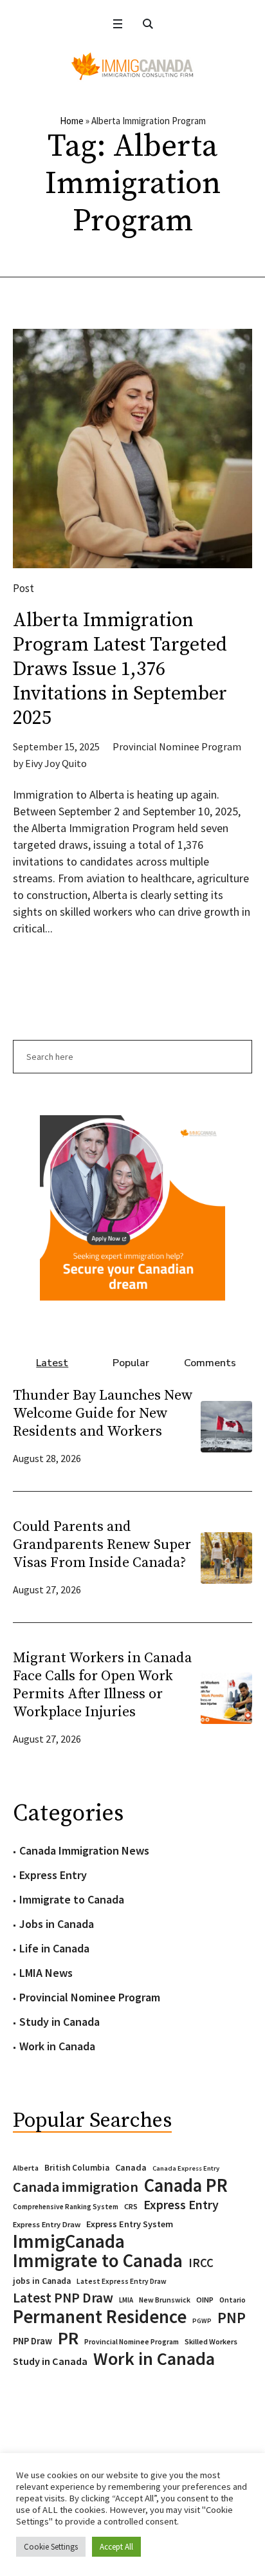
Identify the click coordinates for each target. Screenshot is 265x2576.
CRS (131, 2206)
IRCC (201, 2263)
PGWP (202, 2321)
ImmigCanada (69, 2241)
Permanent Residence (100, 2317)
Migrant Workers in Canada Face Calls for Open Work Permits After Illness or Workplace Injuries (102, 1685)
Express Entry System (130, 2224)
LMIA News (46, 1973)
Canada (131, 2167)
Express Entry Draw (47, 2224)
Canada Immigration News (84, 1850)
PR (68, 2338)
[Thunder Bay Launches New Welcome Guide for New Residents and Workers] (226, 1425)
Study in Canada (59, 2022)
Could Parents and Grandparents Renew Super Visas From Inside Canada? (102, 1545)
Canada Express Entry (186, 2168)
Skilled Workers (211, 2341)
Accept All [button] (116, 2547)
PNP (232, 2318)
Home (72, 121)
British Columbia (77, 2168)
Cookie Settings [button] (51, 2547)
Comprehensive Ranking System (66, 2207)
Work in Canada (57, 2046)
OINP (205, 2300)
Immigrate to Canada (72, 1899)
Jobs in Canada (57, 1924)
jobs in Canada (42, 2281)
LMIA (126, 2300)
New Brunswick (165, 2300)
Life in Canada (54, 1948)
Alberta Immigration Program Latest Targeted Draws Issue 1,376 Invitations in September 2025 (120, 669)
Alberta (26, 2168)
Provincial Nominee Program (177, 746)
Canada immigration (76, 2187)
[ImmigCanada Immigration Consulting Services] (132, 66)
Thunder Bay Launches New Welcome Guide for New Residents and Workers (103, 1413)
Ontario (233, 2300)
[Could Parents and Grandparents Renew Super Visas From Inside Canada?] (226, 1556)
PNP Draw (32, 2341)
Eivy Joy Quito (56, 763)
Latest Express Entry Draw (122, 2281)
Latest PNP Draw (63, 2298)
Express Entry (53, 1875)
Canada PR (186, 2185)
